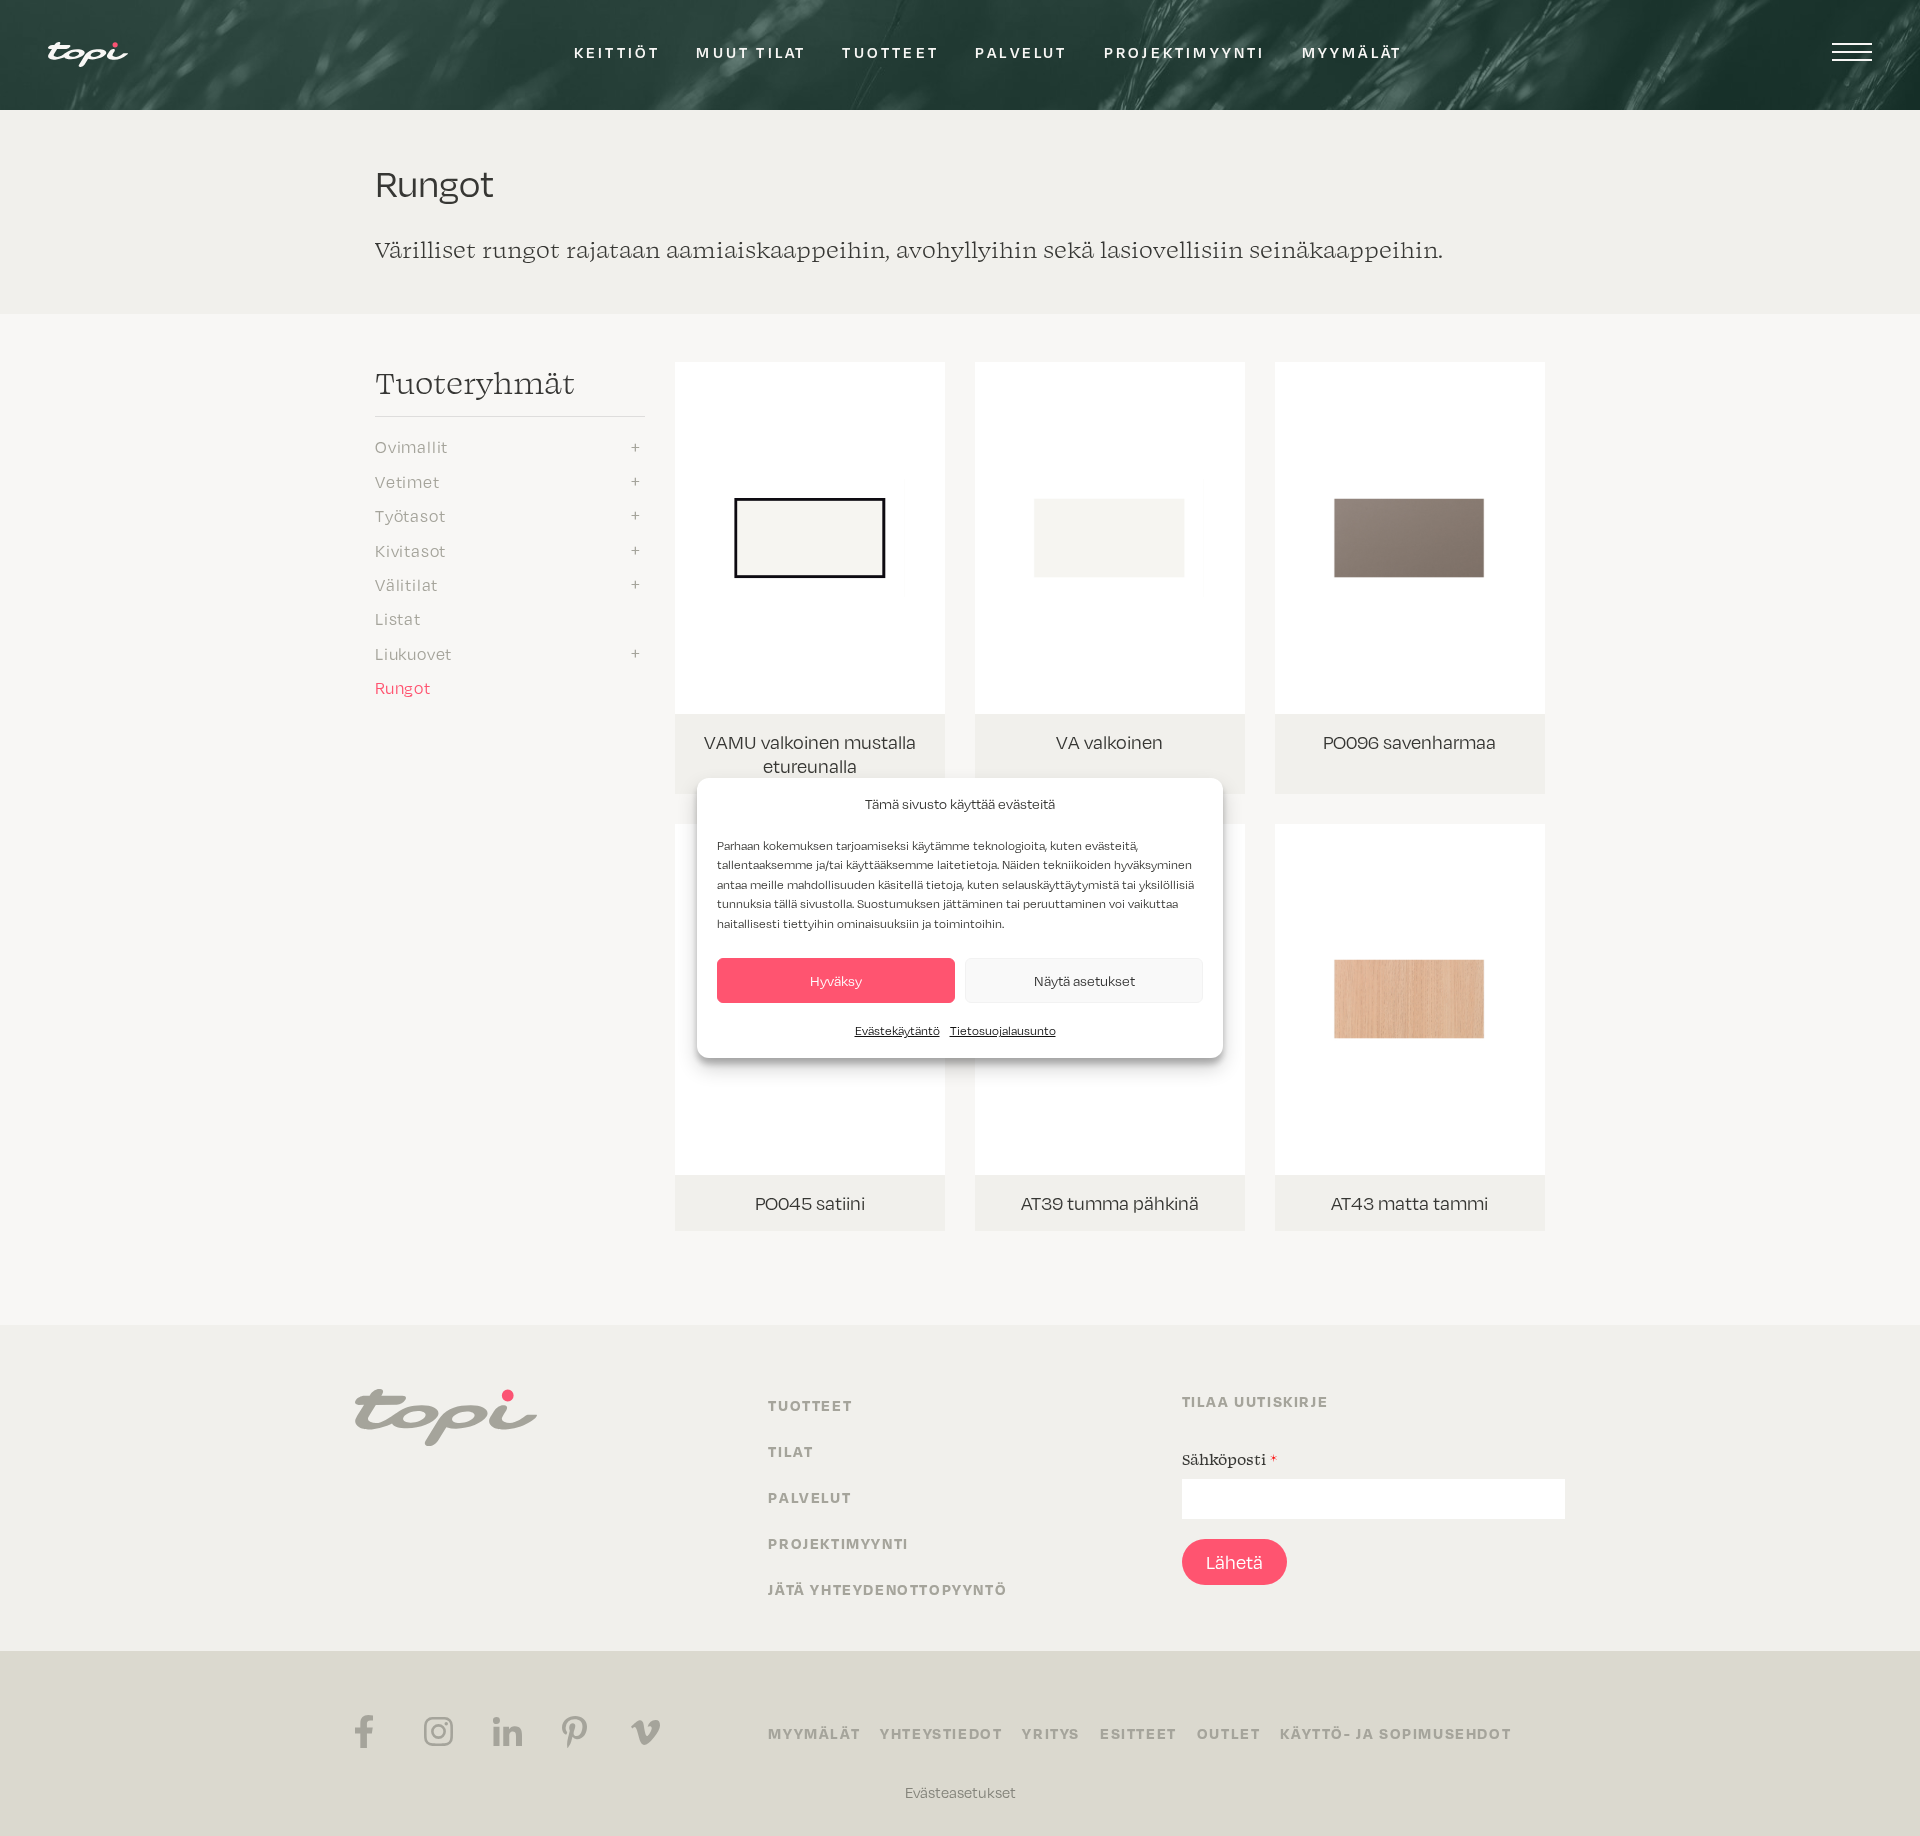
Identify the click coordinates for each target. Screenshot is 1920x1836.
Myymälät (1352, 52)
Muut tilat (751, 52)
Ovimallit (411, 446)
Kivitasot (410, 550)
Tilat (790, 1451)
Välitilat (406, 584)
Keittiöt (617, 52)
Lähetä (1234, 1561)
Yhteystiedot (941, 1733)
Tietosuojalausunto (1003, 1030)
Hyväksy (836, 980)
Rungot (403, 687)
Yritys (1051, 1733)
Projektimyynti (1185, 52)
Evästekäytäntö (897, 1030)
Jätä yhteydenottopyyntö (887, 1589)
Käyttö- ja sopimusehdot (1395, 1733)
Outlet (1229, 1733)
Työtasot (410, 515)
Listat (398, 618)
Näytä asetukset (1084, 980)
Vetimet (407, 481)
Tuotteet (890, 52)
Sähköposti (1229, 1459)
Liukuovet (413, 653)
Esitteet (1138, 1733)
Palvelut (1021, 52)
